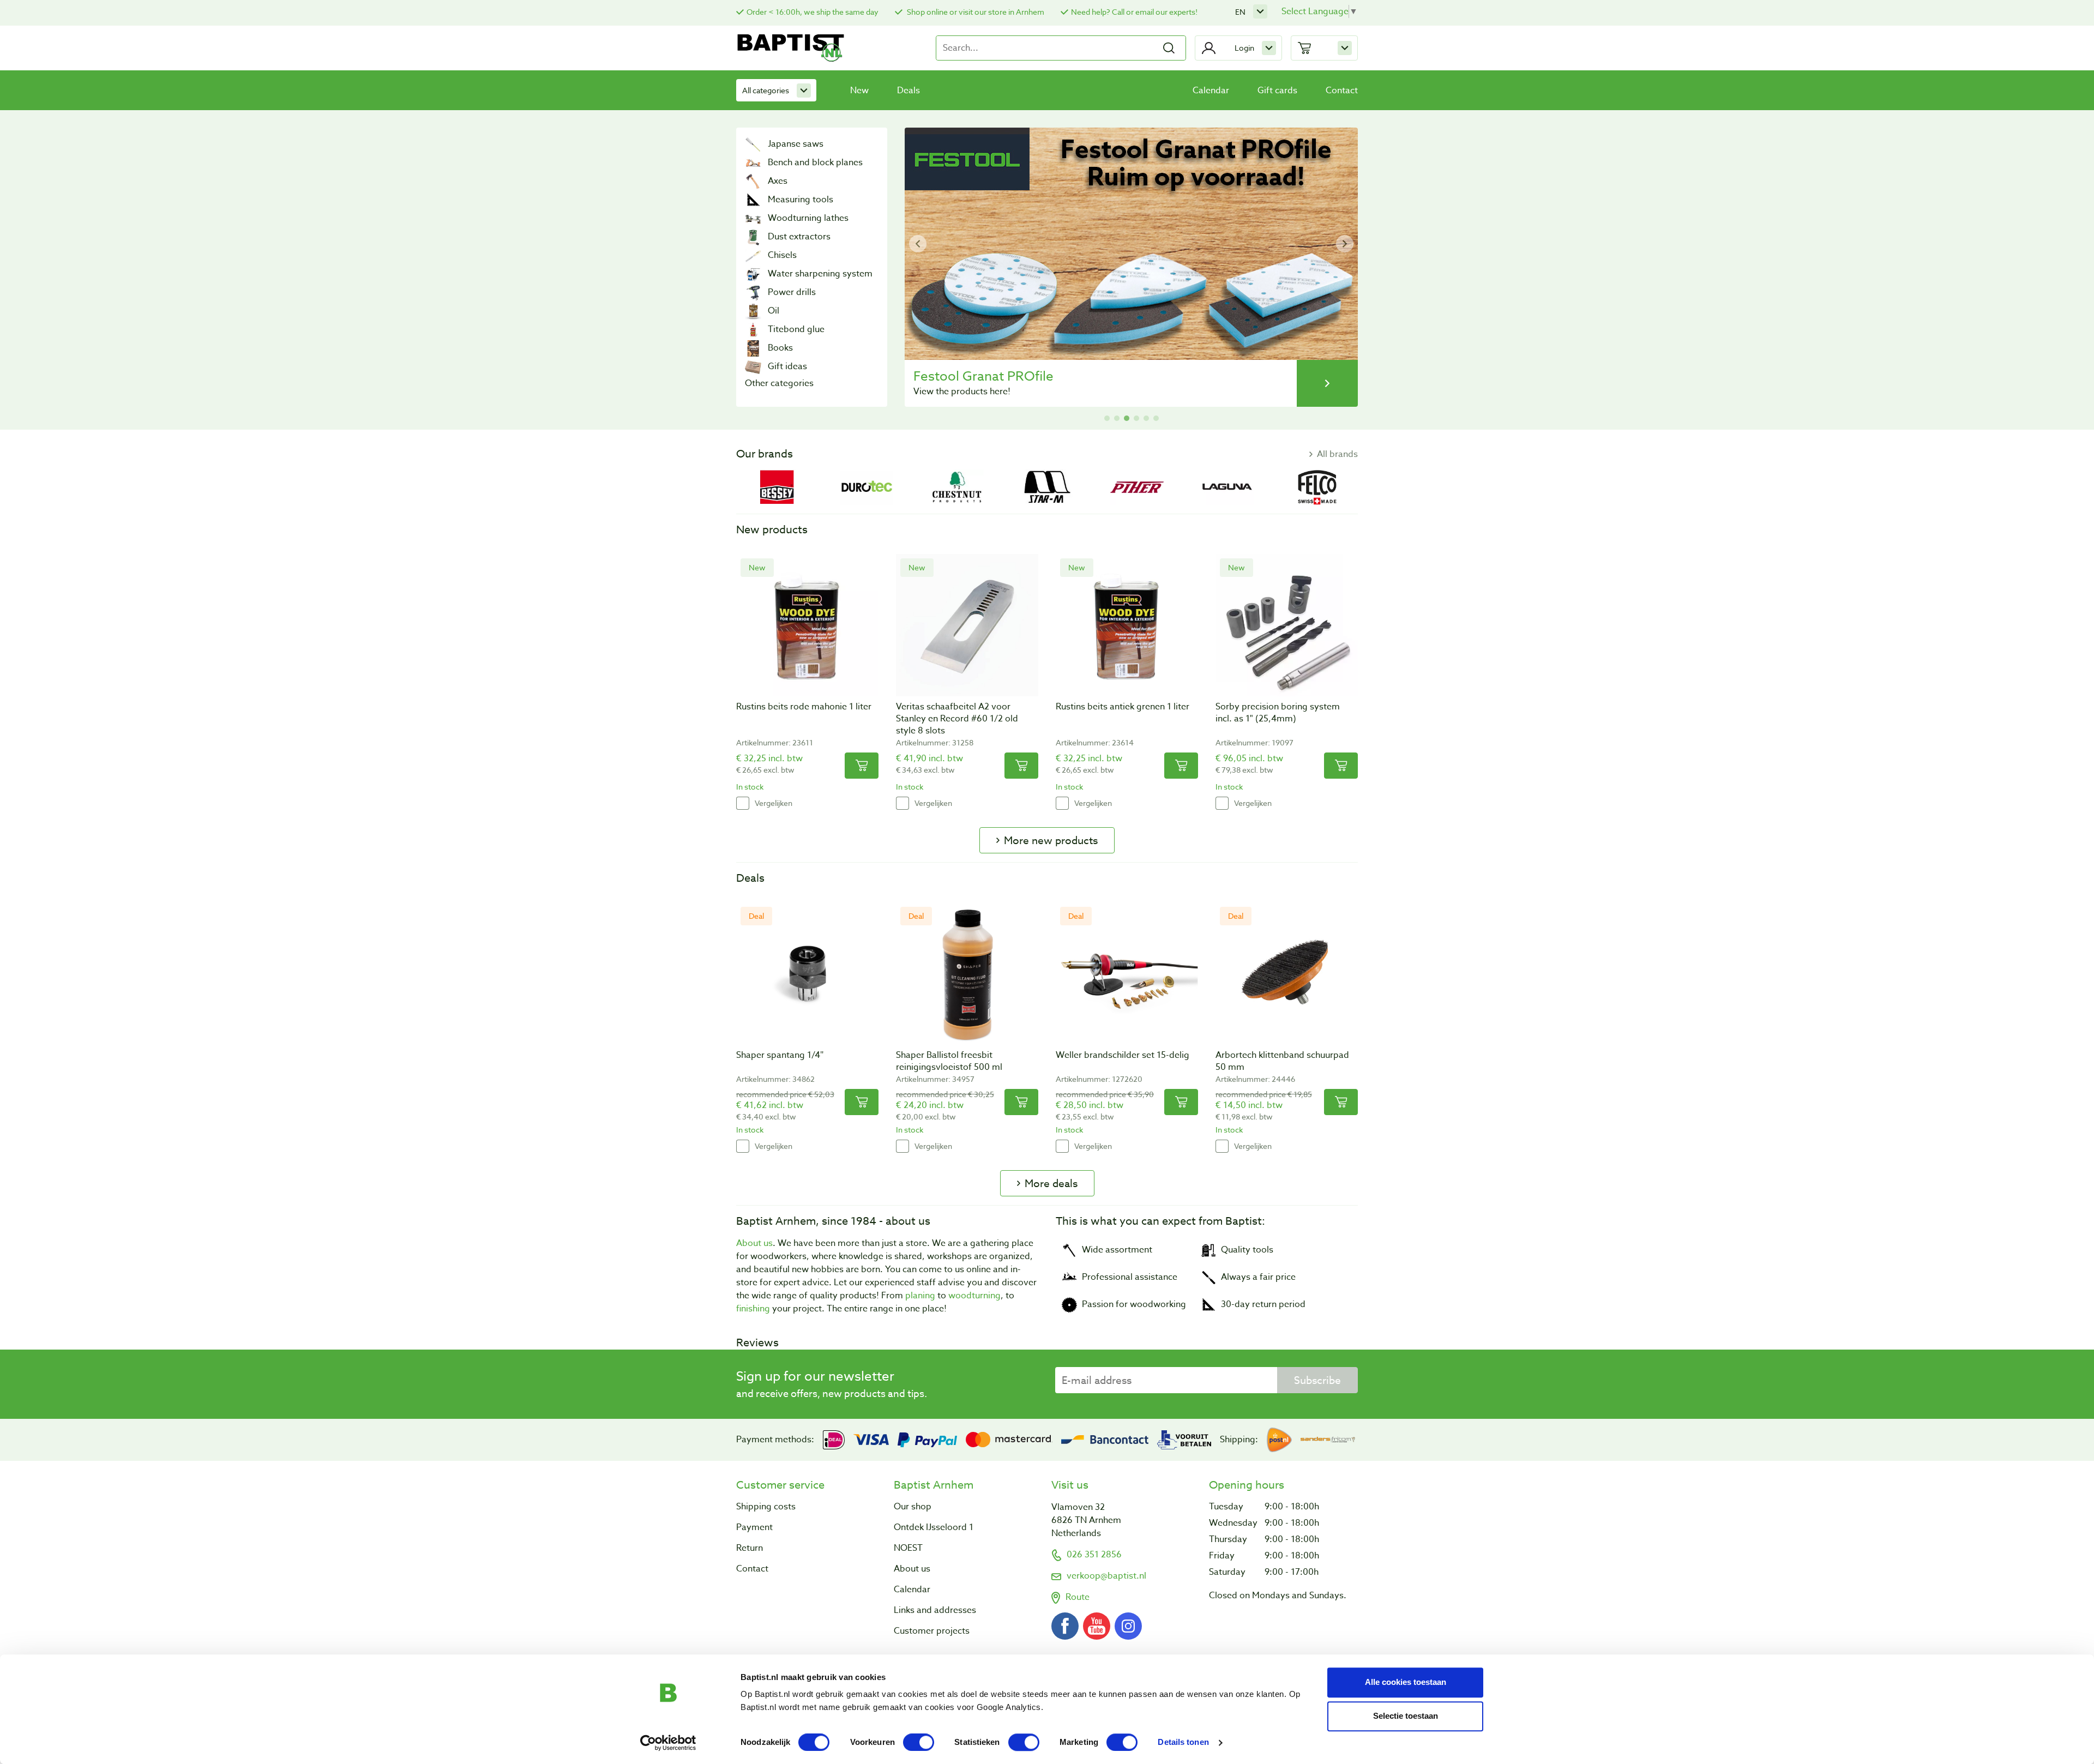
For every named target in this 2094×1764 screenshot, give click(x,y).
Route (1078, 1597)
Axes (778, 181)
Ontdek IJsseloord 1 (934, 1527)
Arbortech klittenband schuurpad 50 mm (1282, 1061)
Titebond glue (796, 329)
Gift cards (1277, 91)
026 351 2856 (1094, 1555)
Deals (908, 91)
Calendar (1211, 91)
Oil (774, 311)
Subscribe (1317, 1380)
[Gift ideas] (753, 366)
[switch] (919, 1742)
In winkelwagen (862, 766)
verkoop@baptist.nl (1106, 1576)
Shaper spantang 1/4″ (780, 1055)
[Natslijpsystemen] (753, 274)
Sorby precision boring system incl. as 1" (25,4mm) (1278, 713)
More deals (1051, 1183)
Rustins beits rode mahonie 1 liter (804, 707)
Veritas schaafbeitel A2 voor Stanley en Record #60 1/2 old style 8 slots (957, 719)
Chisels (782, 255)
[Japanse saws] (753, 144)
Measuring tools (801, 200)
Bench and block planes (815, 162)
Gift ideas (787, 366)
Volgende (1345, 244)
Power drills (792, 292)
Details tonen (1183, 1742)
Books (780, 348)
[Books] (753, 348)
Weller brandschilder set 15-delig (1123, 1055)
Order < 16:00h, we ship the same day (813, 12)
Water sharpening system (820, 274)
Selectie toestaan (1406, 1716)
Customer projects (932, 1631)
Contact (1342, 91)
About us (754, 1243)
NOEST (908, 1548)
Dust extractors (799, 237)
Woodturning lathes (808, 218)
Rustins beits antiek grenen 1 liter (1123, 707)
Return (750, 1548)
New (859, 91)
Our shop (913, 1507)
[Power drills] (753, 292)
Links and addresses (935, 1610)
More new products (1051, 840)
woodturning (974, 1296)
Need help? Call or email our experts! (1134, 12)
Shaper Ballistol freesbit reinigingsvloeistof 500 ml (949, 1061)
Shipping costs (766, 1507)
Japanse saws (796, 144)
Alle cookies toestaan (1406, 1682)
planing (920, 1296)
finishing (753, 1309)
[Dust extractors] (753, 237)
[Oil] (753, 311)
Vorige (918, 244)
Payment (754, 1527)
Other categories (779, 383)
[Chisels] (753, 255)
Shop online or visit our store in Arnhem (975, 12)
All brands (1337, 454)
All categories (766, 90)
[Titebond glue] (753, 329)
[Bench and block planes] (753, 162)
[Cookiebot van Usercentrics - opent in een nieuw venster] (668, 1743)
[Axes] (753, 181)
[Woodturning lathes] (753, 218)
